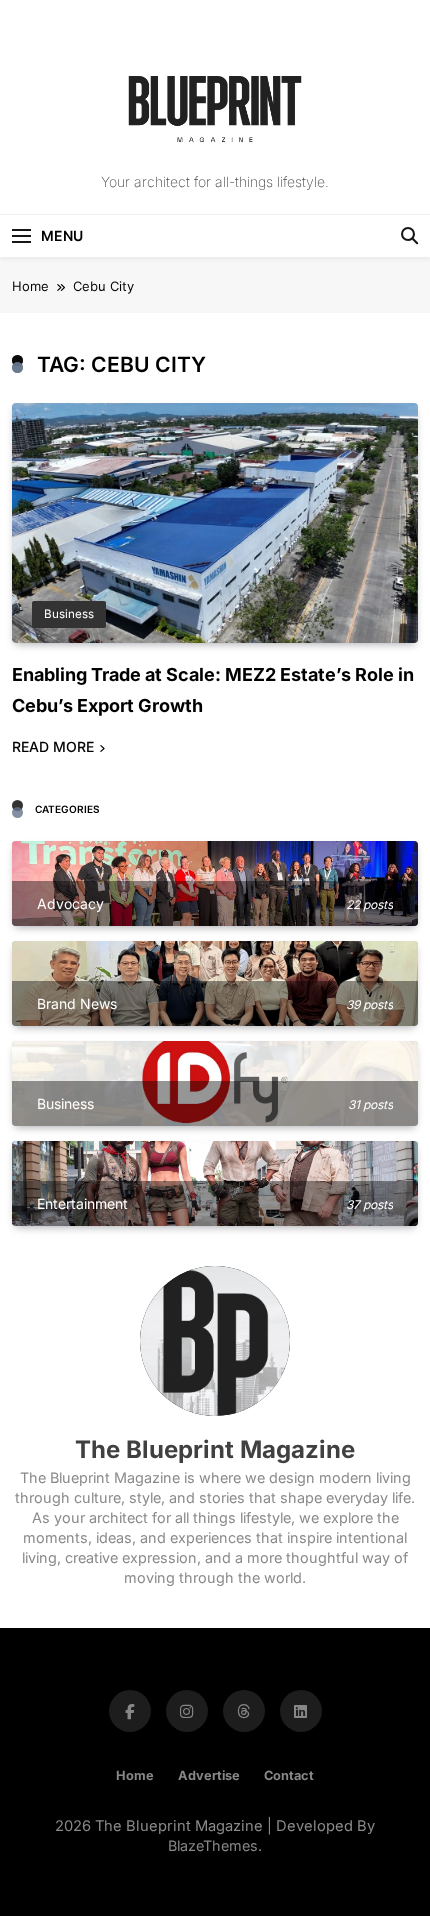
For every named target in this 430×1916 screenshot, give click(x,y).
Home (135, 1775)
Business (69, 614)
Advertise (209, 1775)
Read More (53, 746)
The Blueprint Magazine (215, 1449)
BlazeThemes (213, 1845)
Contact (289, 1775)
